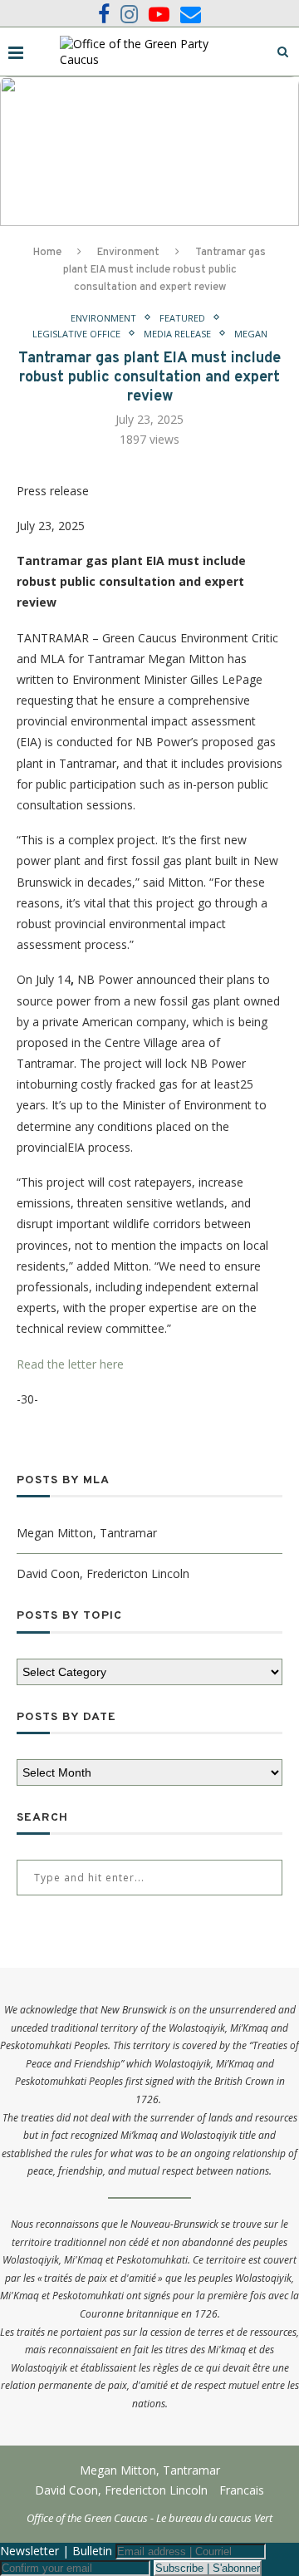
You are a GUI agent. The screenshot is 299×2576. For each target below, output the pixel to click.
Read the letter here (70, 1364)
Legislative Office (76, 334)
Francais (242, 2490)
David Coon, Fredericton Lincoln (103, 1573)
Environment (128, 253)
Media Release (177, 334)
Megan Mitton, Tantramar (87, 1533)
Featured (182, 318)
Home (47, 253)
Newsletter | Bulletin (56, 2551)
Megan (251, 334)
